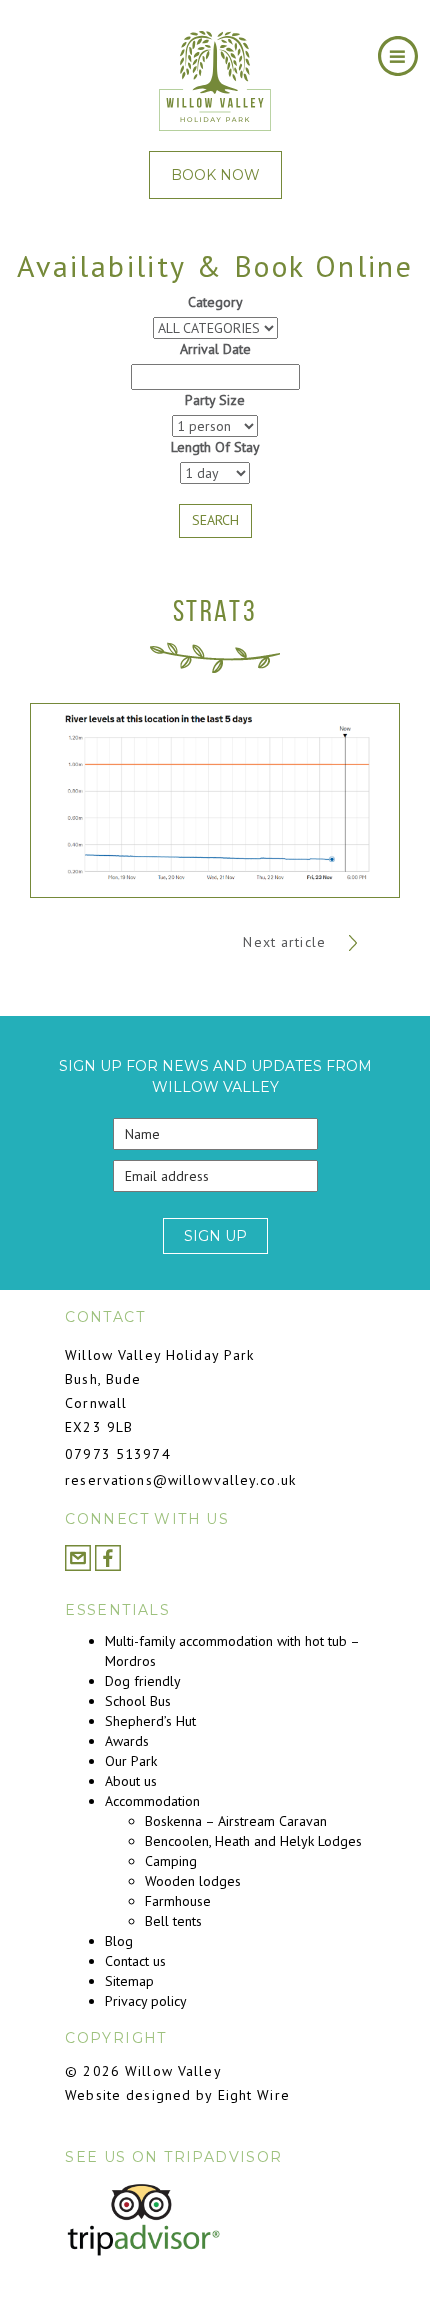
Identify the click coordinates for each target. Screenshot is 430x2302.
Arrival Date (215, 349)
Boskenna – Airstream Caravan (236, 1821)
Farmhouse (178, 1901)
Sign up (215, 1236)
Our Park (131, 1761)
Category (215, 302)
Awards (127, 1741)
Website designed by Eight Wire (177, 2095)
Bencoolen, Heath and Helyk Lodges (253, 1841)
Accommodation (152, 1801)
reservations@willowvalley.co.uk (180, 1480)
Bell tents (173, 1921)
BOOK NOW (215, 175)
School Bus (138, 1701)
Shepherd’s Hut (150, 1721)
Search (215, 520)
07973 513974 (117, 1454)
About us (131, 1781)
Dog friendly (143, 1681)
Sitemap (129, 1981)
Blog (119, 1941)
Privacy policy (146, 2001)
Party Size (215, 400)
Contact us (135, 1961)
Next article (287, 942)
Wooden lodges (193, 1881)
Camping (171, 1861)
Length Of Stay (215, 447)
